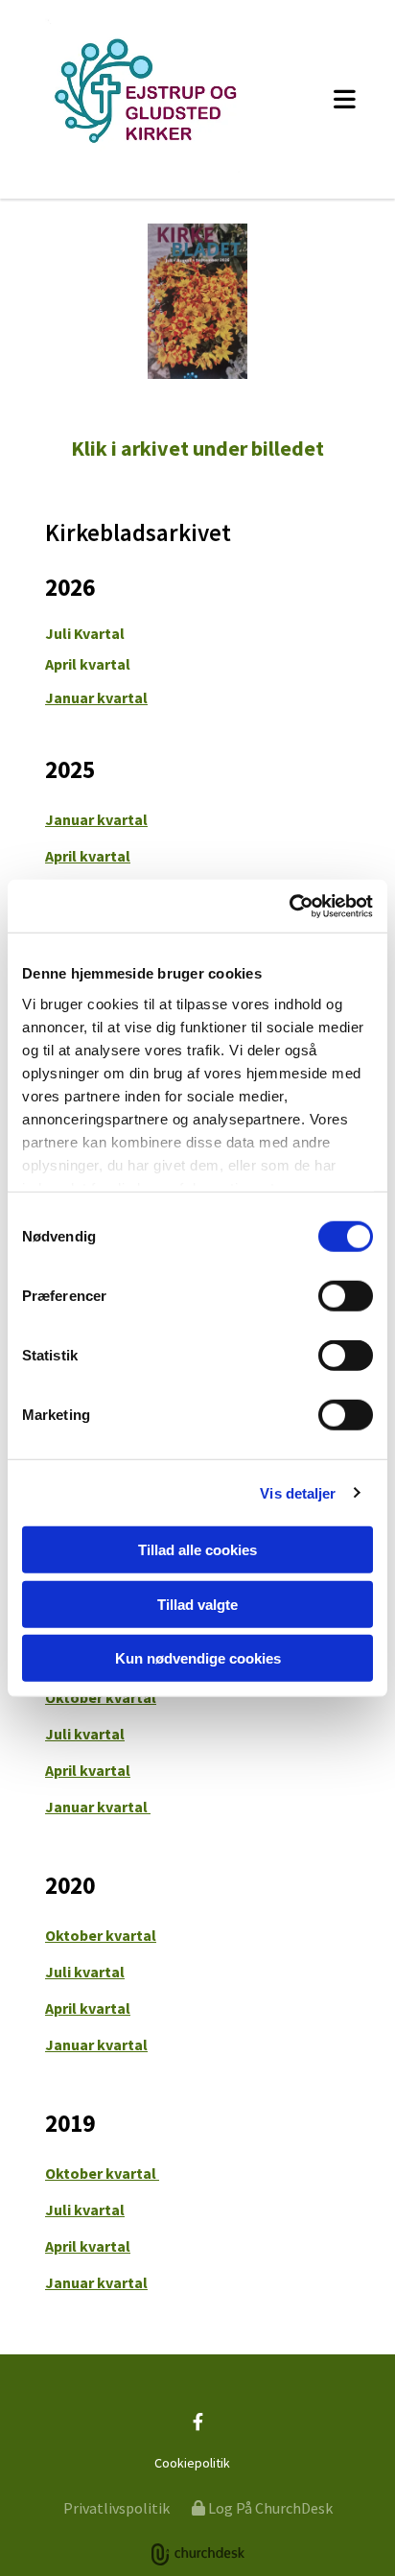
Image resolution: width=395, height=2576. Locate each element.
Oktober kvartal (101, 1697)
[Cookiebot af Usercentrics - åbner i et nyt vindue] (289, 906)
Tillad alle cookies (197, 1550)
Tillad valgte (197, 1604)
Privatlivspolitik (116, 2508)
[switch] (346, 1296)
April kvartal (88, 664)
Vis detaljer (298, 1492)
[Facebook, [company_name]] (198, 2422)
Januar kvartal (96, 697)
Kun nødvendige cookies (198, 1658)
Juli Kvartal (85, 633)
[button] (337, 99)
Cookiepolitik (192, 2463)
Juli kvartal (85, 1734)
